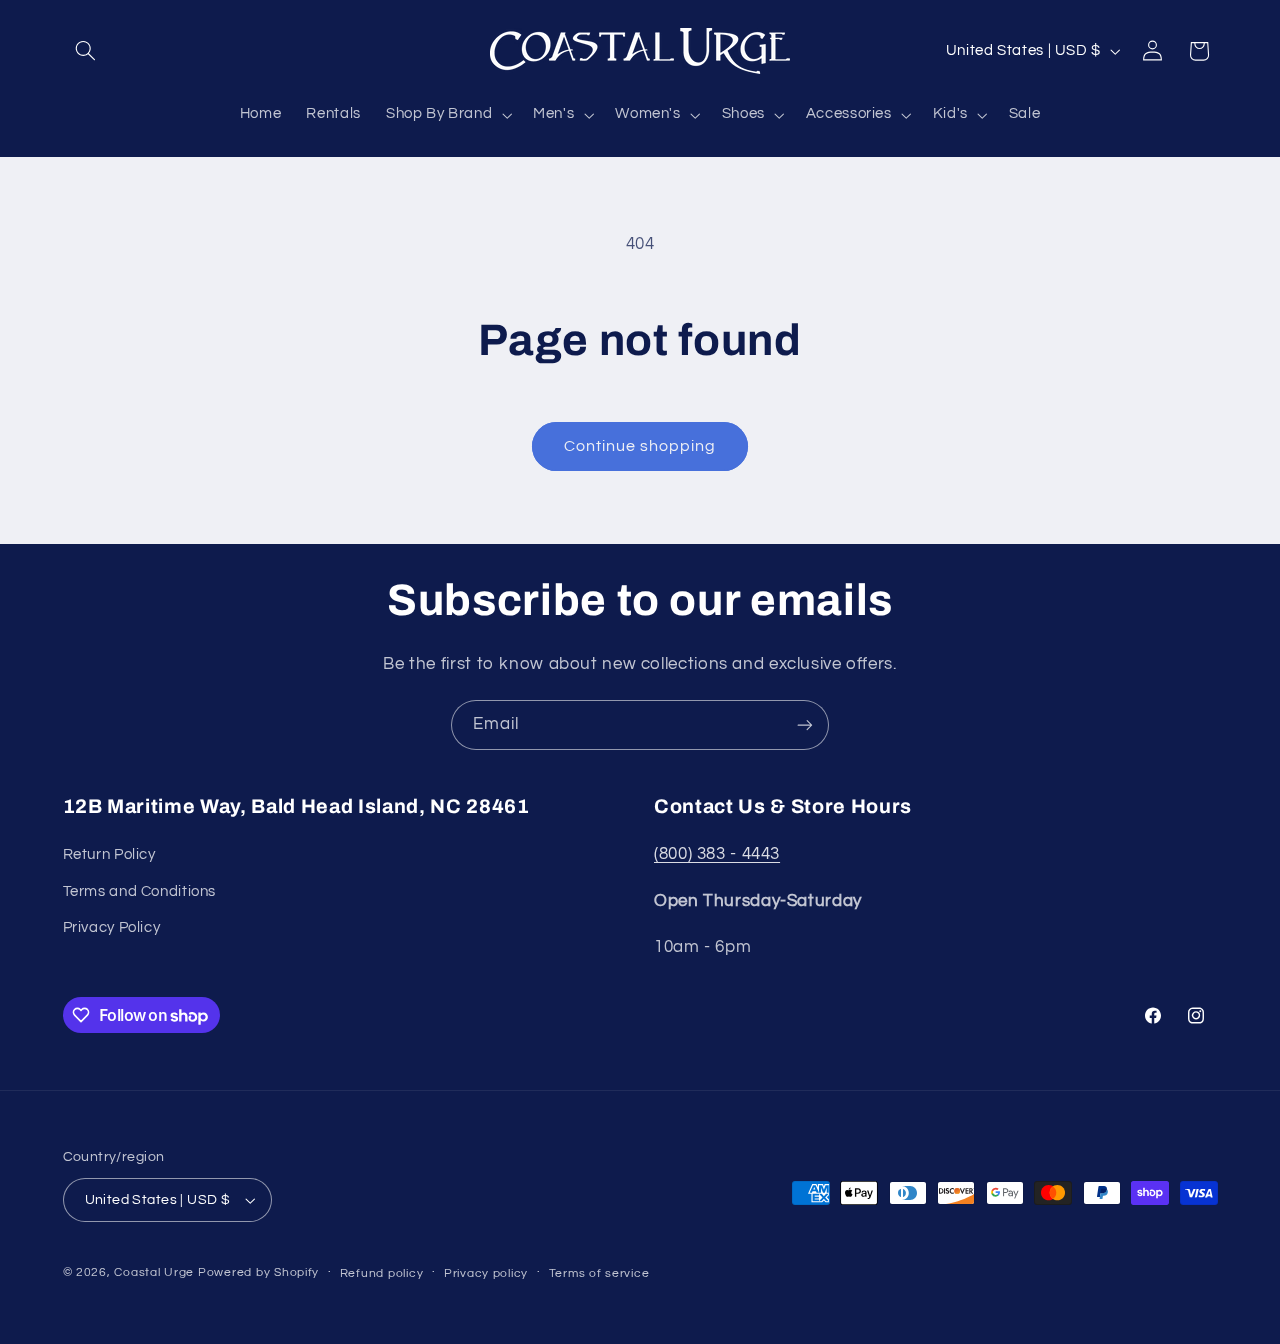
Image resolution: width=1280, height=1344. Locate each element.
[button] (86, 51)
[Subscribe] (805, 724)
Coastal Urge (154, 1272)
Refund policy (382, 1273)
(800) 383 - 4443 (717, 854)
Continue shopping (640, 446)
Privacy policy (486, 1273)
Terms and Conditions (140, 891)
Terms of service (599, 1273)
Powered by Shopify (258, 1272)
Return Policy (109, 854)
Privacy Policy (112, 927)
